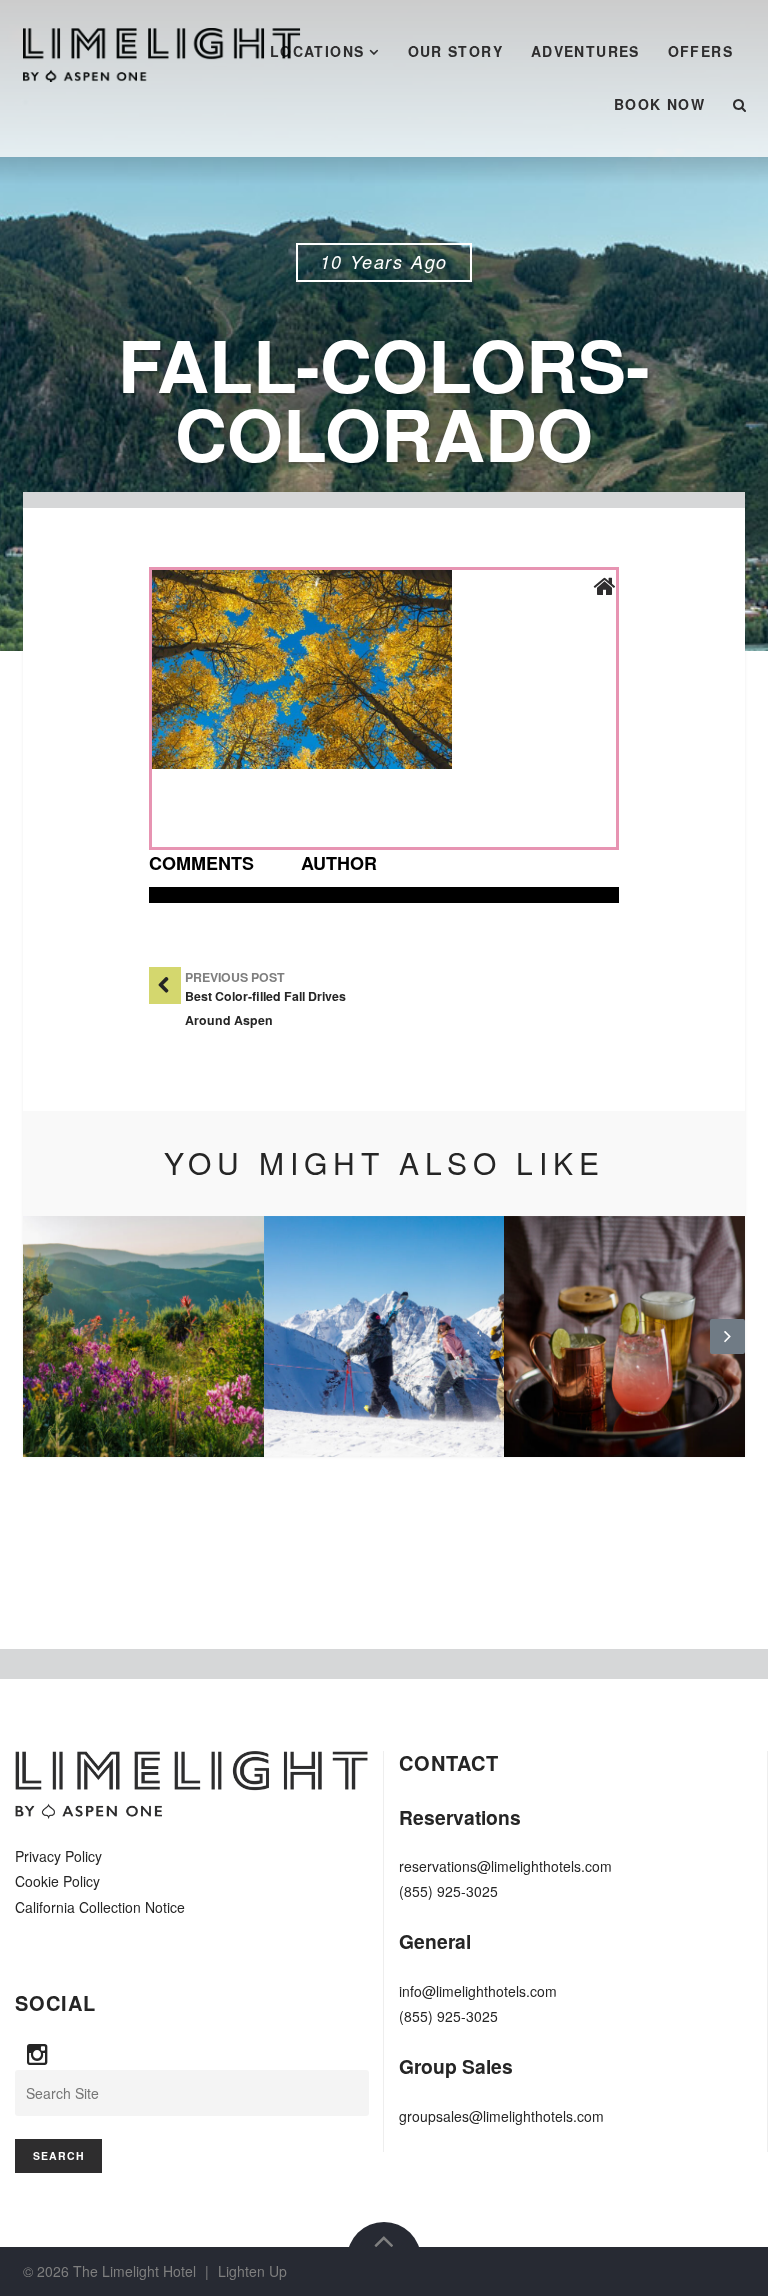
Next (727, 1352)
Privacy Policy (58, 1856)
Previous (41, 1352)
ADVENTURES (585, 51)
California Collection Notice (100, 1907)
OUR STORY (456, 51)
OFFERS (700, 51)
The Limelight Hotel (134, 2271)
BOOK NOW (659, 104)
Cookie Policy (57, 1881)
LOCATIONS (317, 51)
